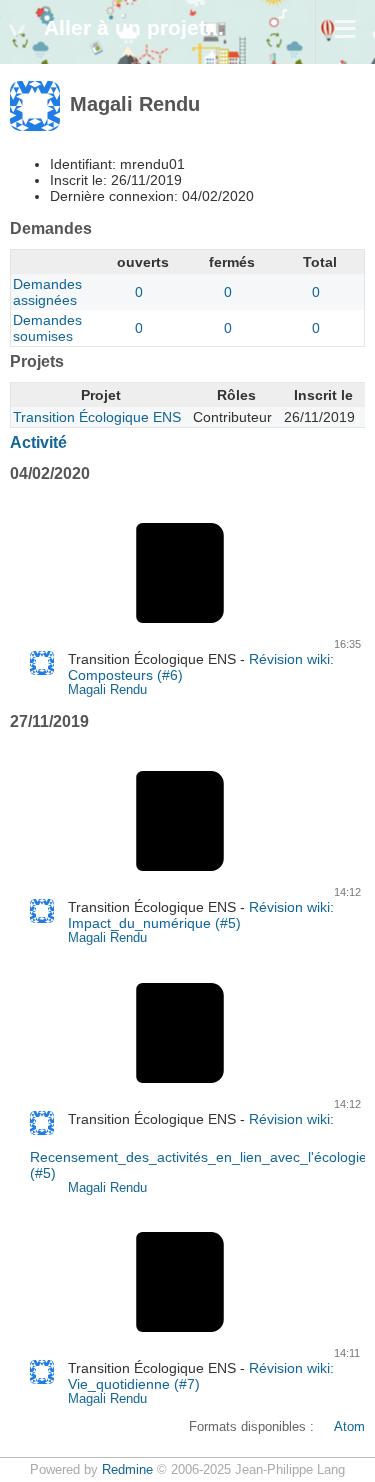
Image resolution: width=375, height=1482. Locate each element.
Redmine (127, 1470)
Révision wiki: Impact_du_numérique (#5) (201, 915)
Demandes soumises (47, 328)
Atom (349, 1427)
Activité (38, 442)
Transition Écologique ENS (97, 417)
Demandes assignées (47, 292)
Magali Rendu (107, 690)
